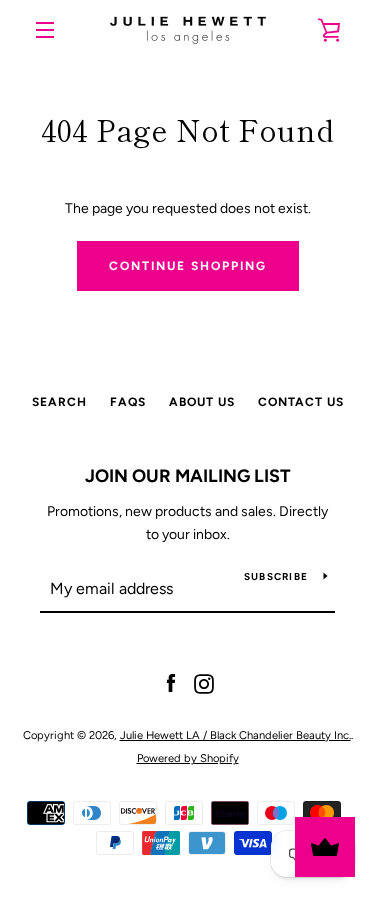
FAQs (128, 402)
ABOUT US (202, 402)
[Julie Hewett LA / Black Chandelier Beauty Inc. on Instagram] (204, 683)
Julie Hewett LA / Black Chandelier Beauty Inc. (235, 735)
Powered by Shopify (188, 758)
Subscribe (276, 576)
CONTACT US (301, 402)
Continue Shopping (188, 266)
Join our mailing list (188, 476)
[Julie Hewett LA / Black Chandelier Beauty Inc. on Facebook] (171, 683)
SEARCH (59, 402)
